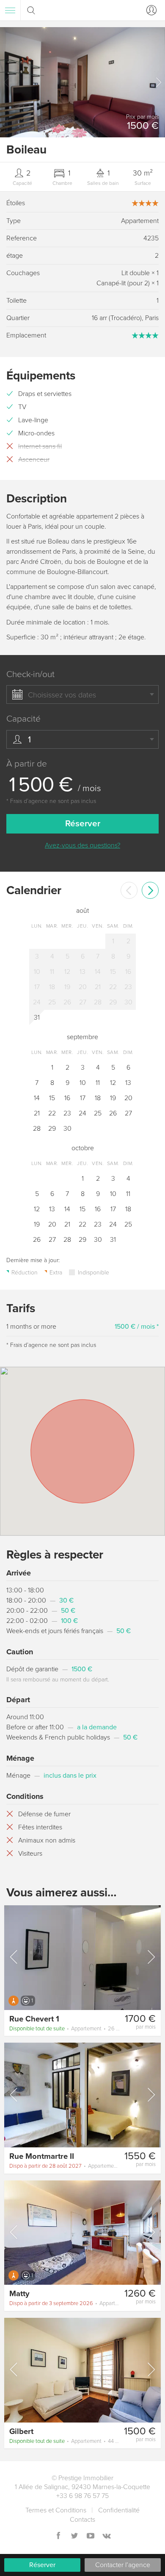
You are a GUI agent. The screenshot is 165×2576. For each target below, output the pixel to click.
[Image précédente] (14, 1957)
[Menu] (10, 10)
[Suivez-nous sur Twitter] (74, 2536)
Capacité (23, 719)
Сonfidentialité (119, 2510)
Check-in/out (30, 674)
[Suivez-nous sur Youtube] (91, 2536)
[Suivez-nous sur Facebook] (58, 2536)
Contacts (82, 2520)
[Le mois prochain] (150, 890)
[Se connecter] (150, 10)
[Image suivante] (151, 1957)
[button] (158, 82)
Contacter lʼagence (123, 2565)
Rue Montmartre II (42, 2156)
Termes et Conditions (56, 2510)
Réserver (42, 2565)
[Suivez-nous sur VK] (107, 2536)
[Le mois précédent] (129, 890)
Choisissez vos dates (62, 695)
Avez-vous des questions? (82, 845)
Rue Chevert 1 (34, 2019)
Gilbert (21, 2431)
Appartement (65, 2029)
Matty (19, 2294)
